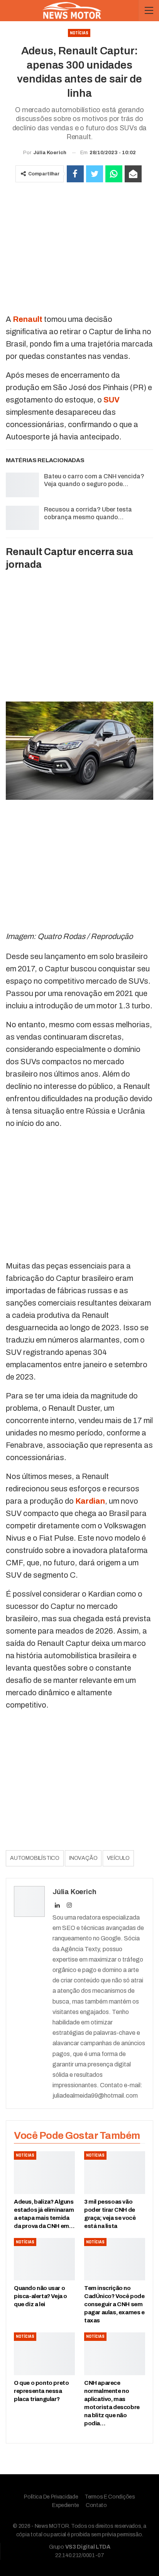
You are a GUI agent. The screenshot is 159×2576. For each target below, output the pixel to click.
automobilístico (35, 1858)
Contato (96, 2505)
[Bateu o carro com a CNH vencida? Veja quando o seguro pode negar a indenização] (22, 485)
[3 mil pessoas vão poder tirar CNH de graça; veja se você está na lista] (115, 2173)
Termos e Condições (110, 2497)
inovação (83, 1858)
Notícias (79, 33)
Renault (28, 319)
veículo (118, 1858)
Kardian (90, 1501)
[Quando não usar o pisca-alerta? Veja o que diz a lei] (44, 2259)
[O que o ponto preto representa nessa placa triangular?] (44, 2354)
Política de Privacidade (51, 2497)
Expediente (66, 2505)
